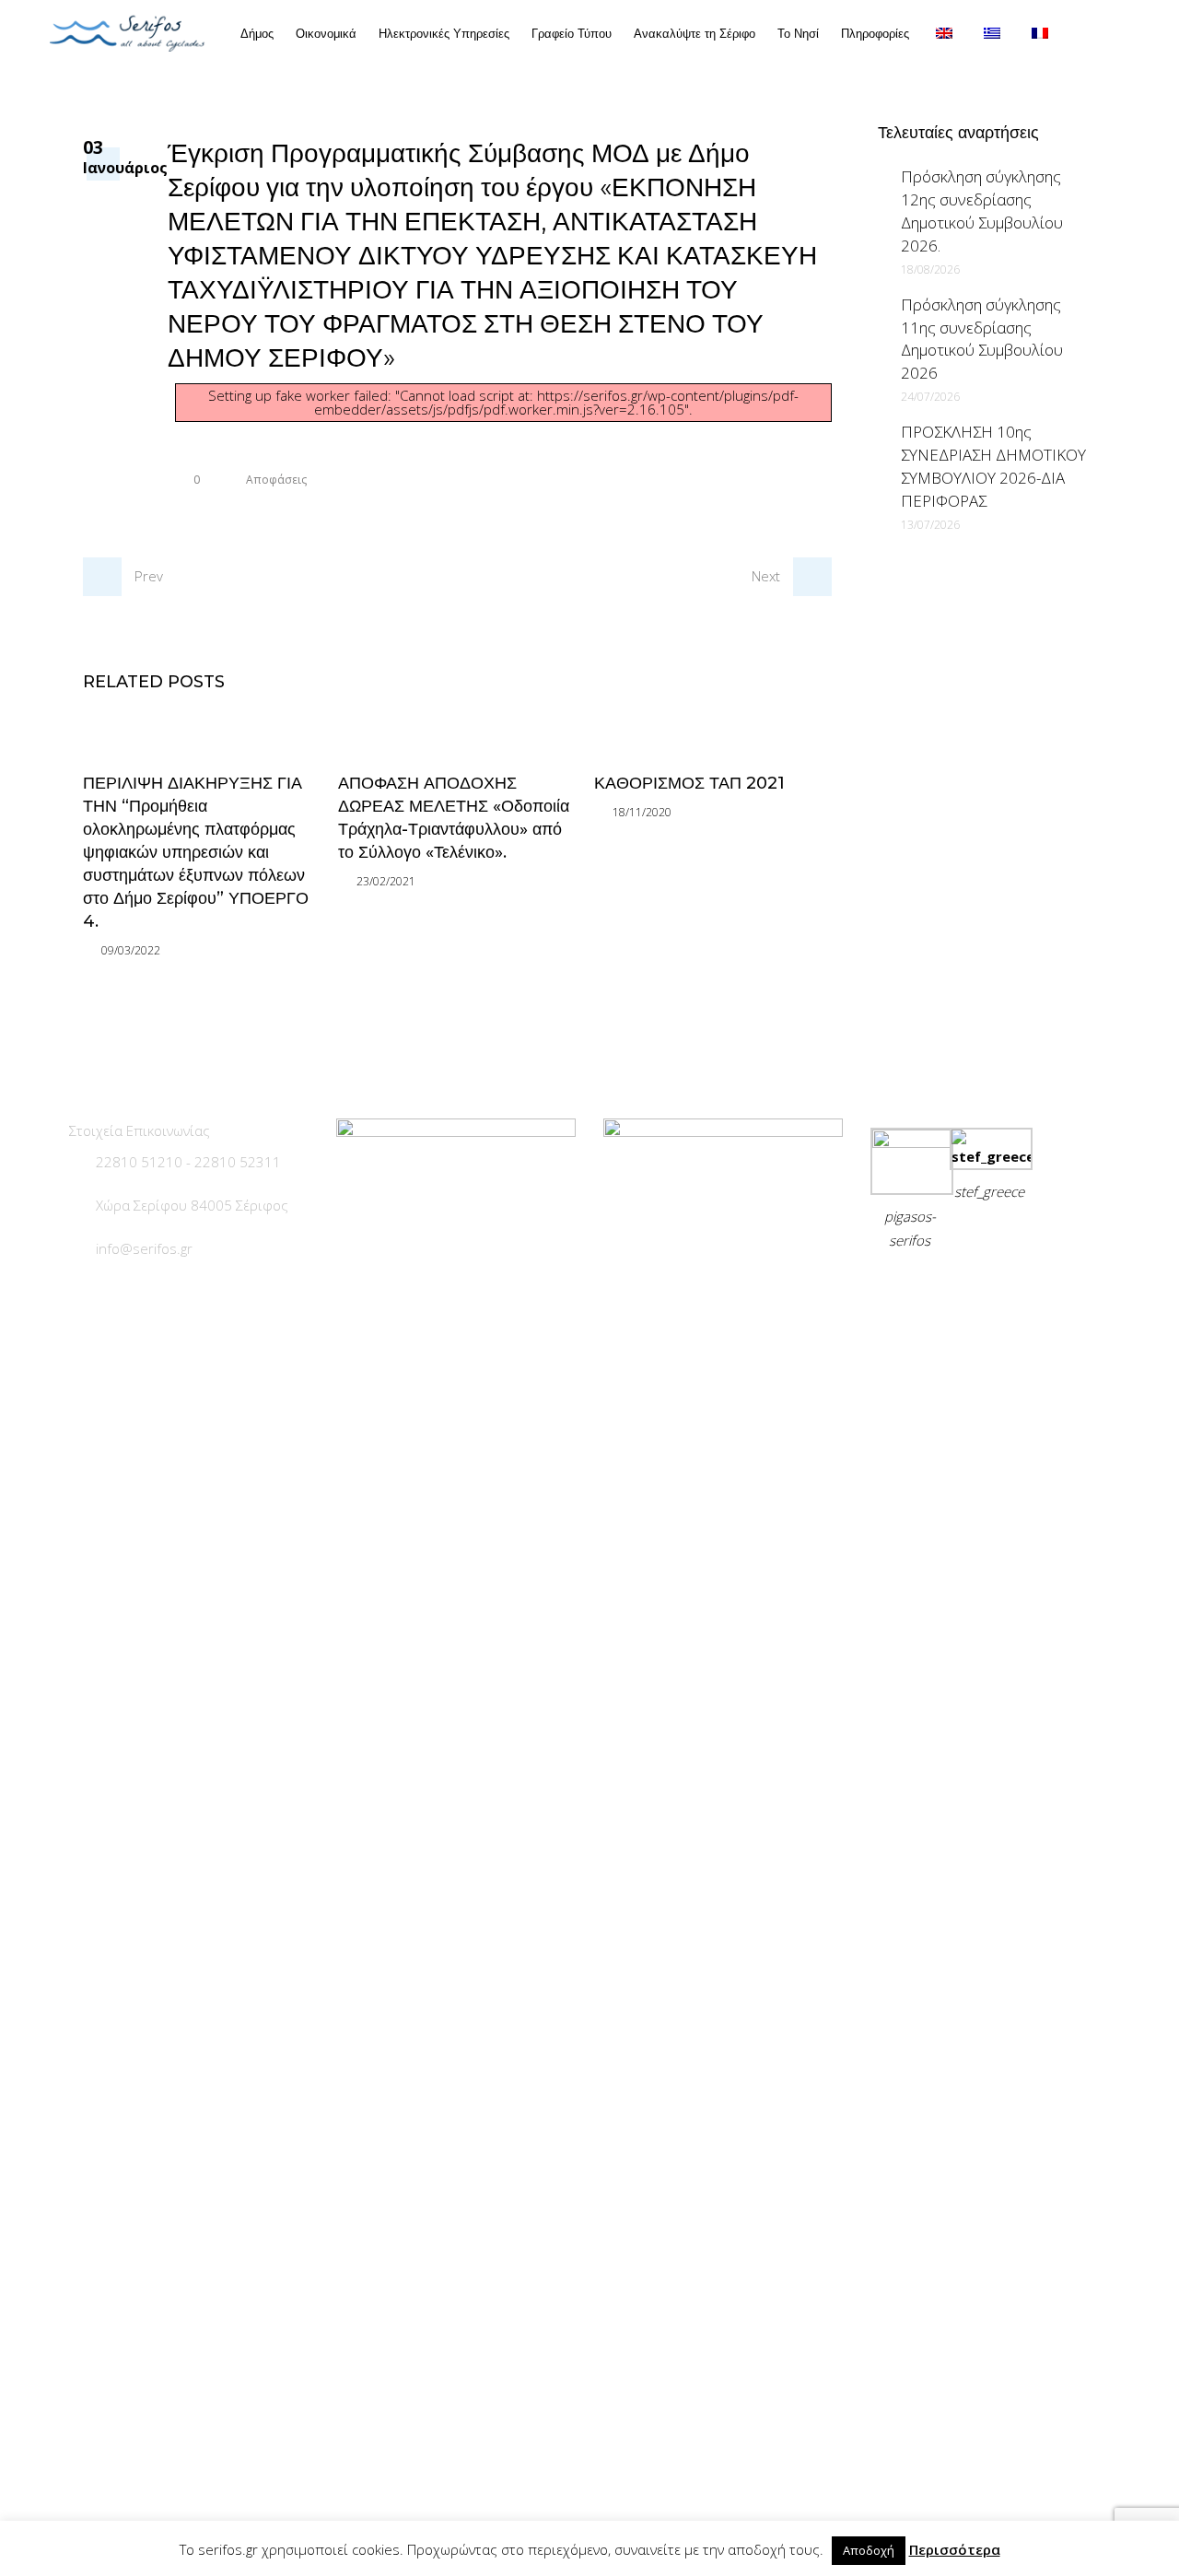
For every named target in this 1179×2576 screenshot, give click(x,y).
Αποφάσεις (276, 480)
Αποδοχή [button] (869, 2550)
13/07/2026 (930, 525)
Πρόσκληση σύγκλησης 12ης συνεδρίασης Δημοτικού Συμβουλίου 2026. (982, 211)
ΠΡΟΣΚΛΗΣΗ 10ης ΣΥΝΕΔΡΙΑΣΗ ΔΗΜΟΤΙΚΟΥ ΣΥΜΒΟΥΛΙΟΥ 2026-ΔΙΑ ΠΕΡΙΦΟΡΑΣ (993, 466)
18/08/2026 (930, 269)
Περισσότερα (955, 2549)
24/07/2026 (930, 397)
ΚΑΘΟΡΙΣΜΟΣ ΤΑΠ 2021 (689, 783)
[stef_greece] (991, 1156)
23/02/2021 (386, 881)
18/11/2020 (642, 812)
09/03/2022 (131, 950)
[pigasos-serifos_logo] (912, 1142)
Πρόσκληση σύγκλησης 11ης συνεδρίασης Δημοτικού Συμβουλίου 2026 (982, 339)
